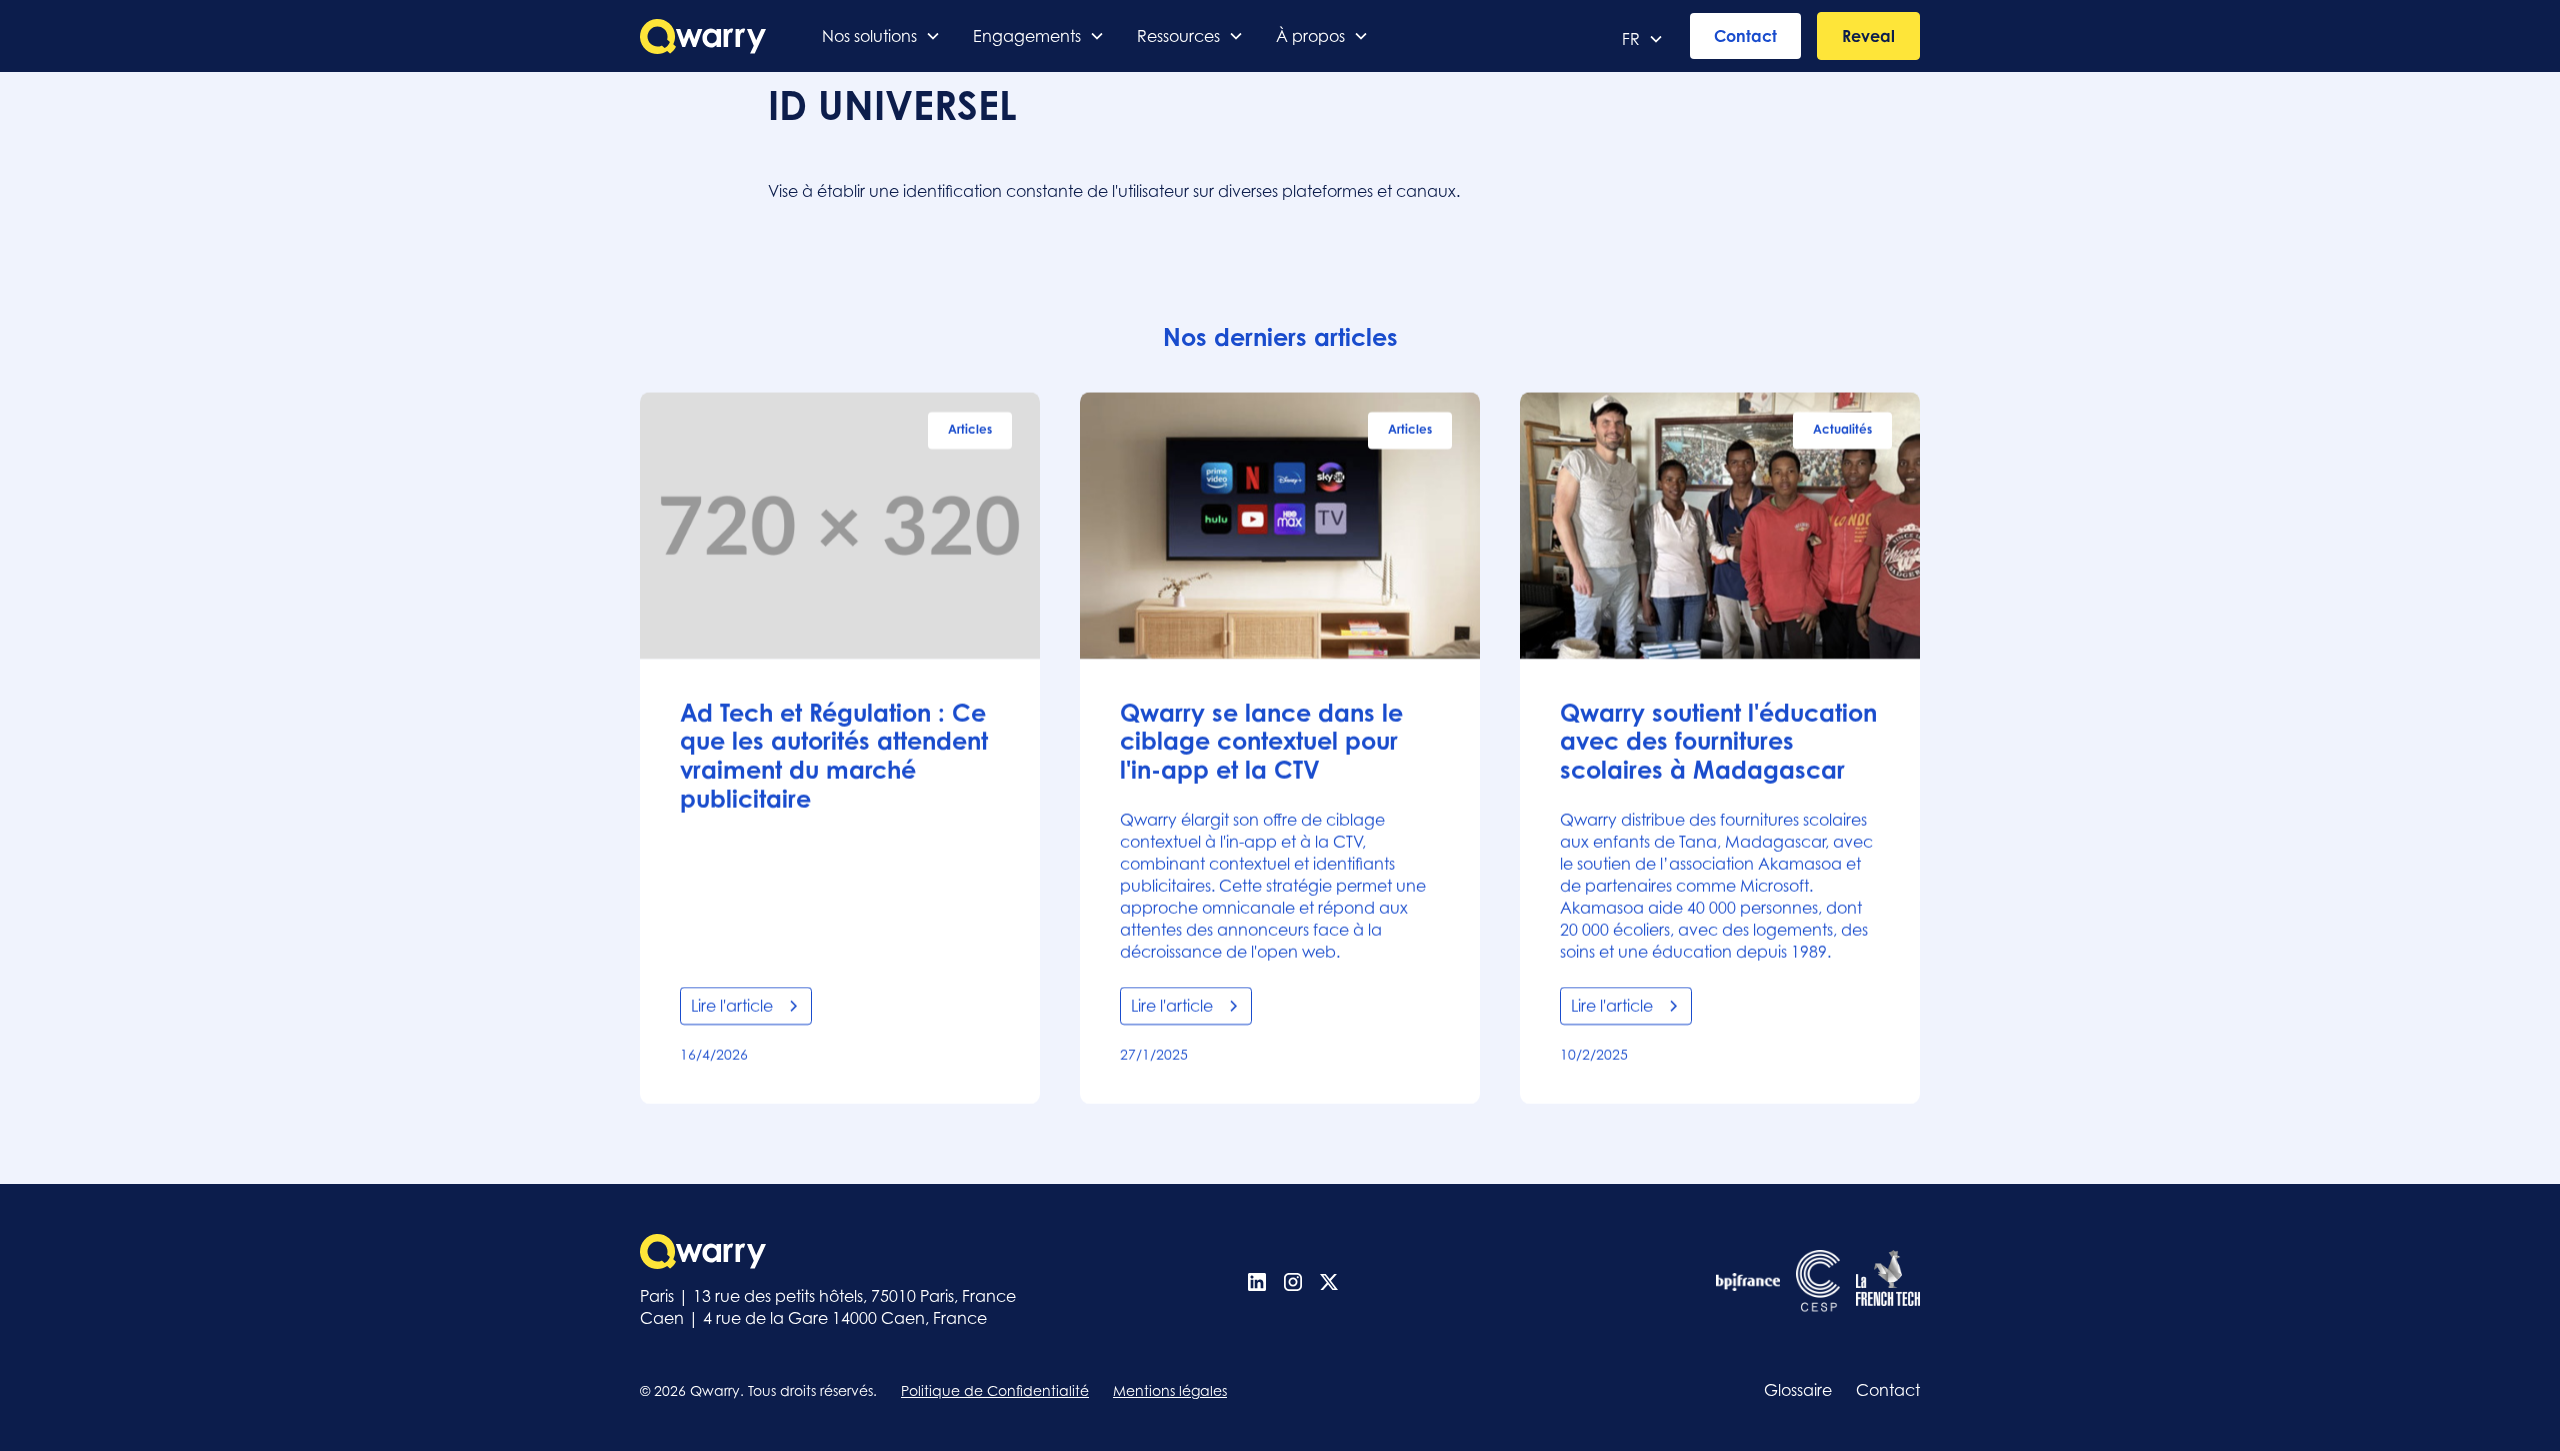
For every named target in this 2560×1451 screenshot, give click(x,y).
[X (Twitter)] (1329, 1282)
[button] (881, 36)
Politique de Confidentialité (995, 1390)
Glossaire (1798, 1390)
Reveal (1868, 36)
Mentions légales (1170, 1390)
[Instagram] (1293, 1282)
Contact (1745, 36)
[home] (703, 36)
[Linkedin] (1257, 1282)
